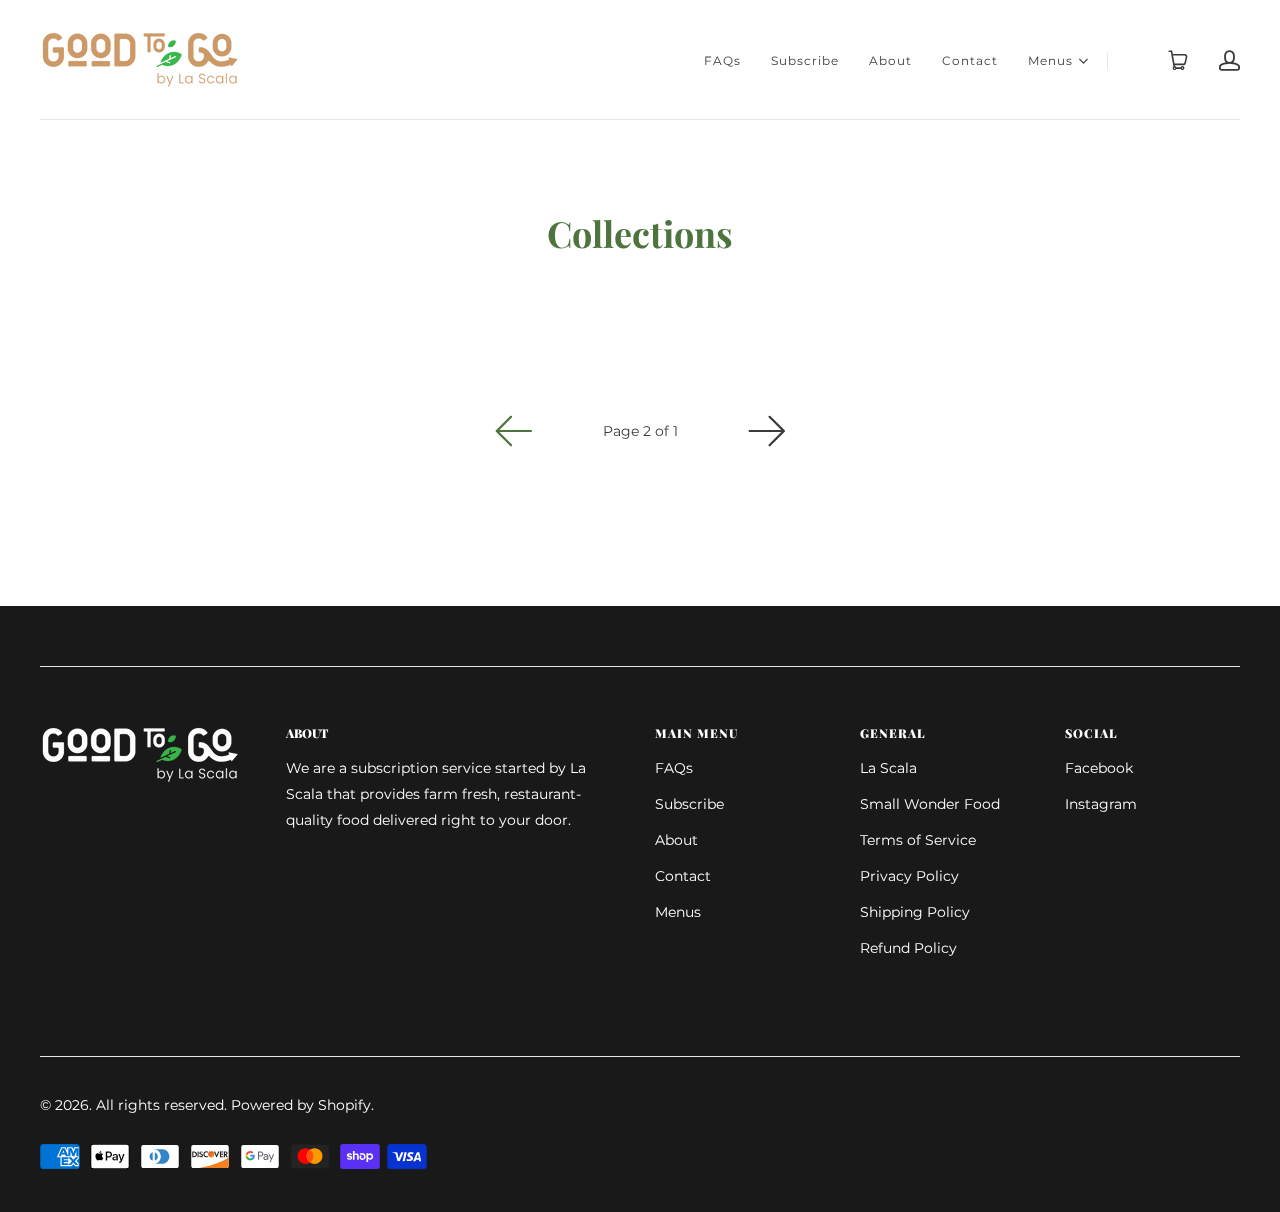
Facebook (1099, 768)
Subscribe (805, 60)
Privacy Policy (909, 876)
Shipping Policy (915, 912)
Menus (1050, 60)
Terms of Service (918, 840)
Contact (970, 60)
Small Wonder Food (930, 804)
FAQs (722, 60)
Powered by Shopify (301, 1105)
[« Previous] (514, 431)
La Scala (888, 768)
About (890, 60)
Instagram (1101, 804)
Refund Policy (908, 948)
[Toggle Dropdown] (1083, 61)
